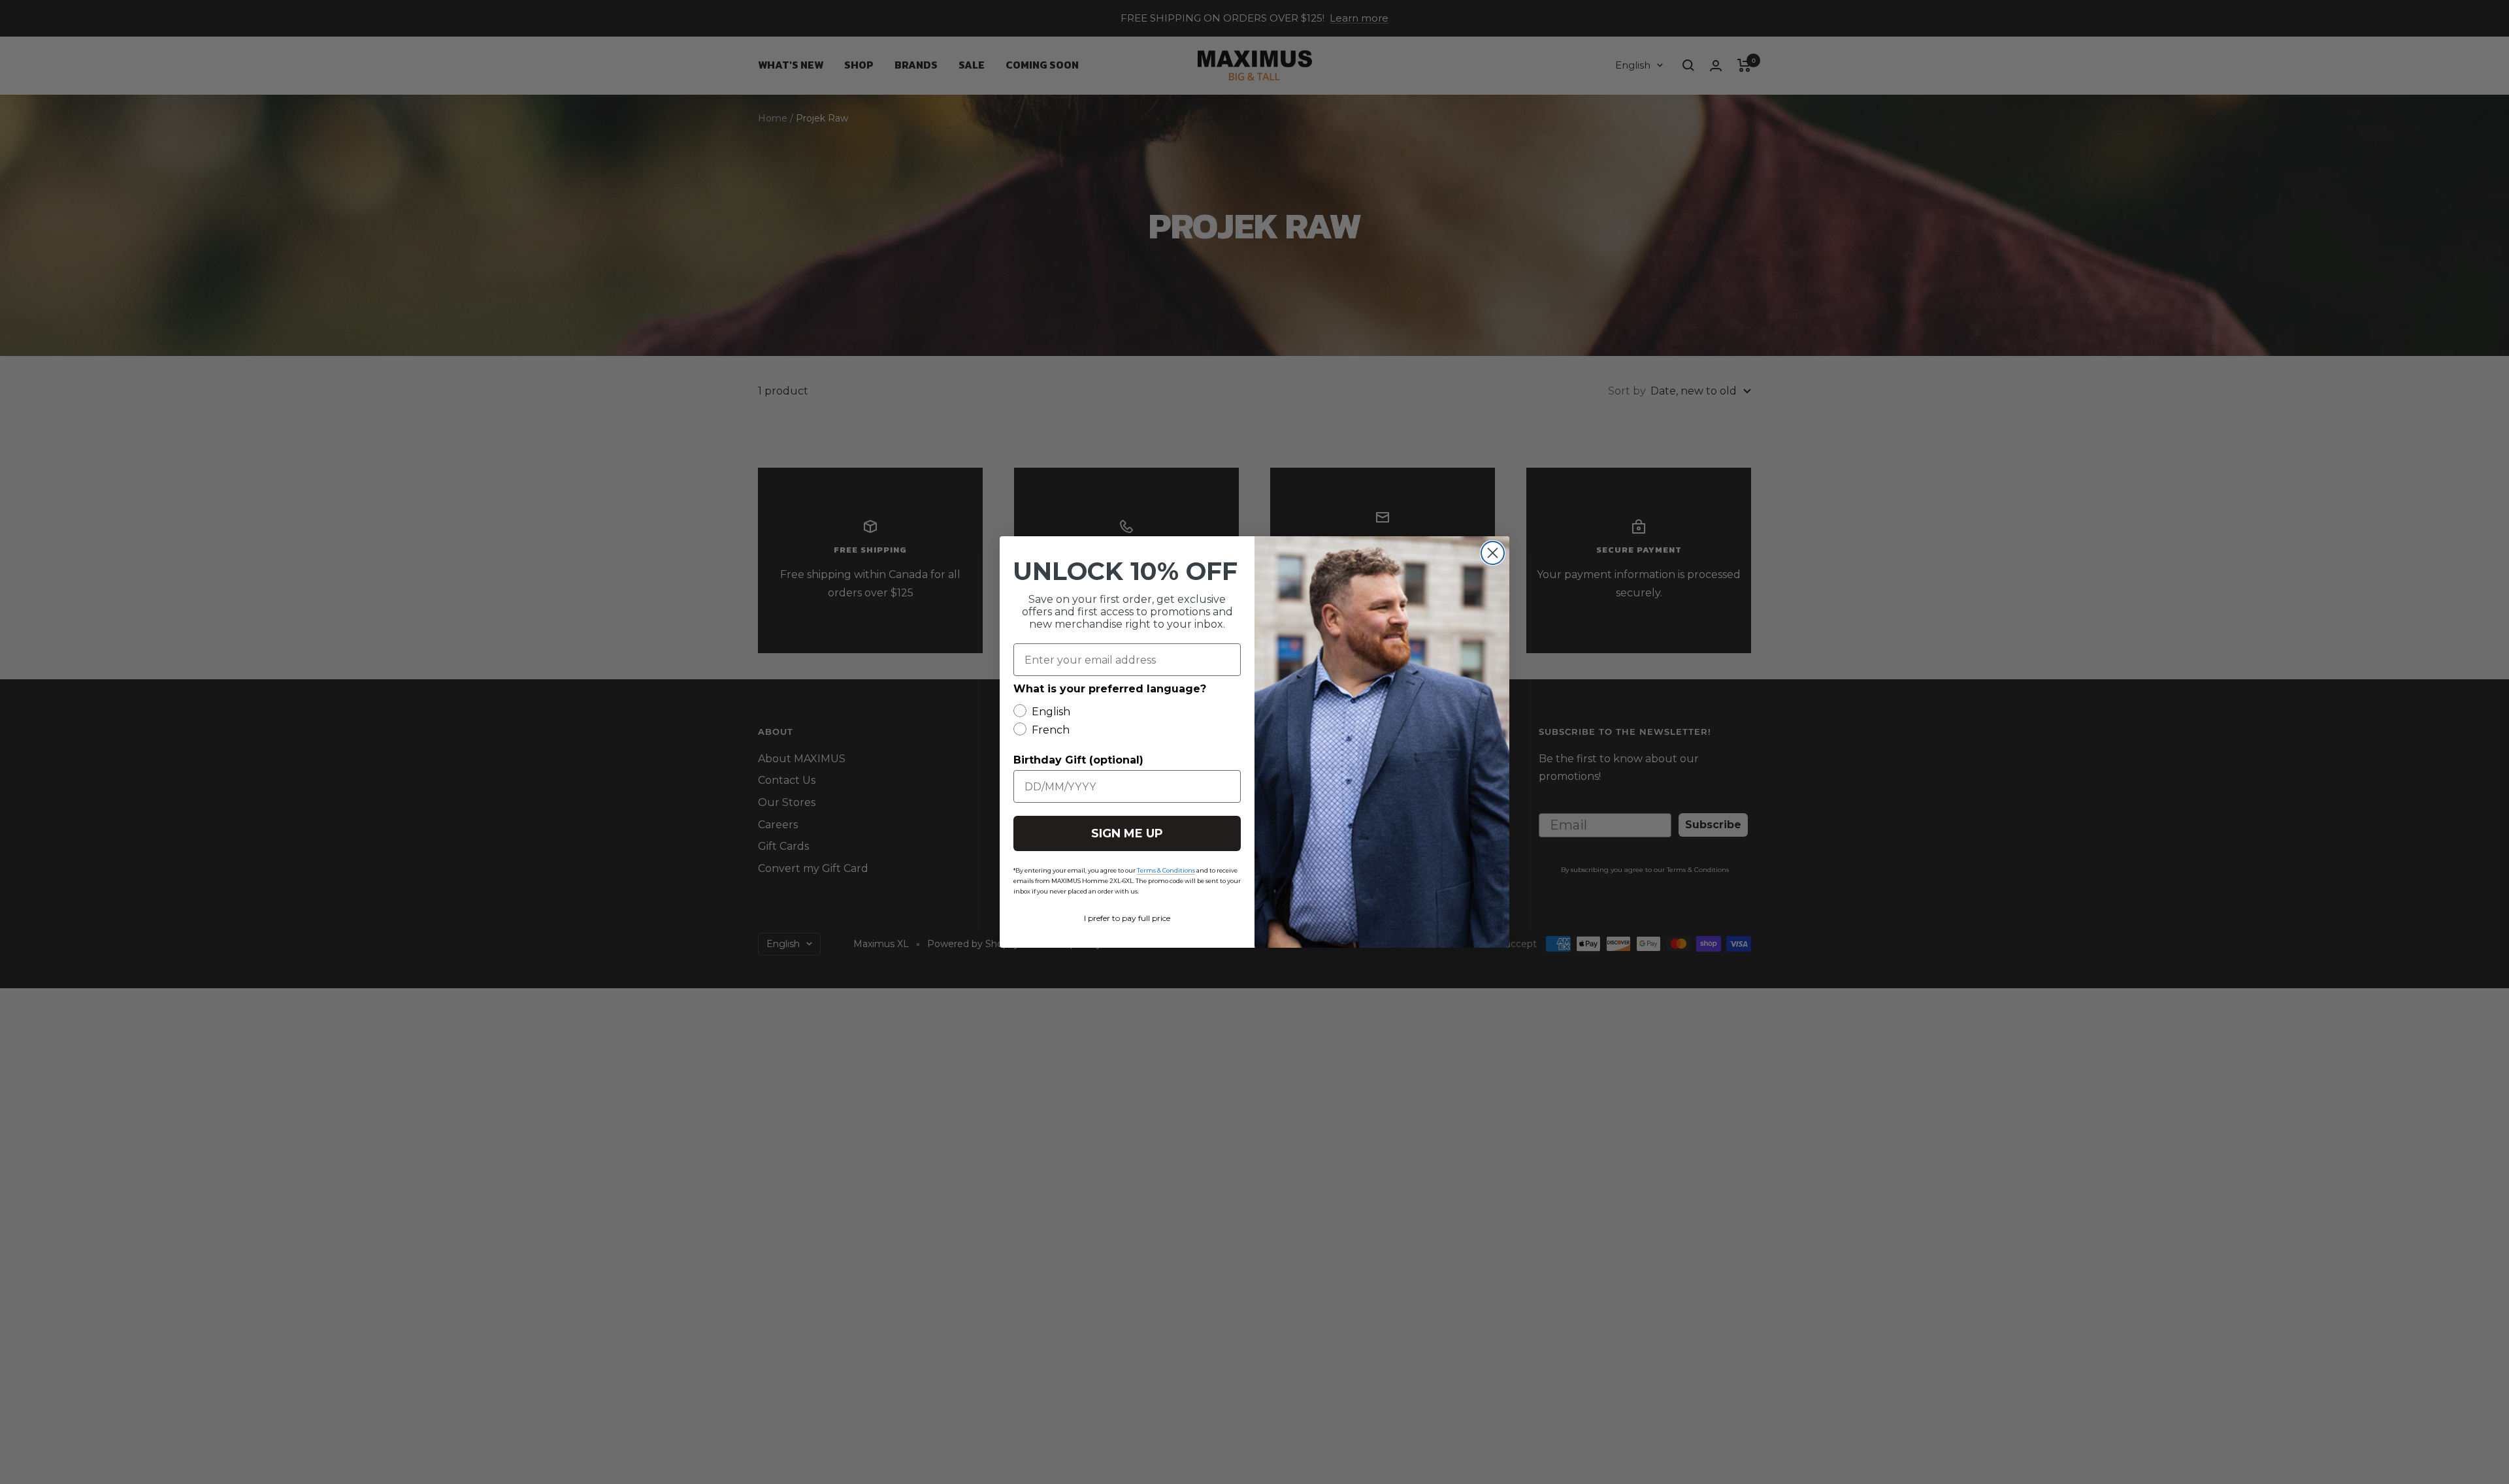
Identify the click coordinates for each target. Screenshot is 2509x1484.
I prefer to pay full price (1127, 918)
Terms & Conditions (1166, 870)
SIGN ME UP (1127, 833)
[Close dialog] (1493, 553)
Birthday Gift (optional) (1078, 760)
